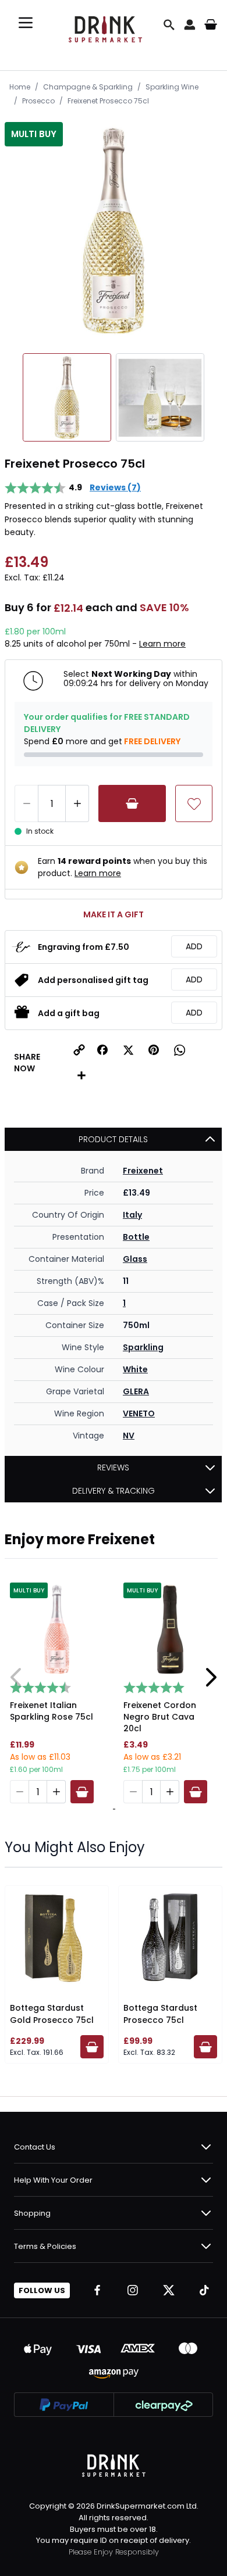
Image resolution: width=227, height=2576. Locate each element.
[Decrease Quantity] (26, 803)
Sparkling (143, 1347)
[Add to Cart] (132, 803)
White (135, 1369)
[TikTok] (204, 2290)
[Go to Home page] (105, 25)
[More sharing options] (81, 1075)
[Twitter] (169, 2290)
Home (20, 87)
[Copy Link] (79, 1050)
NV (129, 1436)
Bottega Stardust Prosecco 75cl (160, 2014)
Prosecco (38, 101)
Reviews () (115, 487)
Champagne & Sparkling (88, 87)
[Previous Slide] (16, 1677)
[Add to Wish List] (194, 803)
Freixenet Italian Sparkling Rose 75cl (52, 1711)
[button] (102, 1050)
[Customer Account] (190, 24)
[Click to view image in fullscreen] (114, 231)
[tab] (112, 1809)
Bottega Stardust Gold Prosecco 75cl (52, 2014)
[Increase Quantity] (77, 803)
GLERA (136, 1391)
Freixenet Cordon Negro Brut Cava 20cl (160, 1717)
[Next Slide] (211, 1677)
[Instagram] (133, 2290)
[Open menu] (26, 23)
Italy (132, 1215)
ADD (194, 946)
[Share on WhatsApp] (179, 1050)
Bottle (136, 1237)
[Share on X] (128, 1050)
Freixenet (143, 1171)
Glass (135, 1259)
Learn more (162, 644)
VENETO (139, 1413)
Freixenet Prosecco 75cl (108, 101)
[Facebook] (97, 2290)
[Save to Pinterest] (154, 1050)
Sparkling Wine (172, 87)
